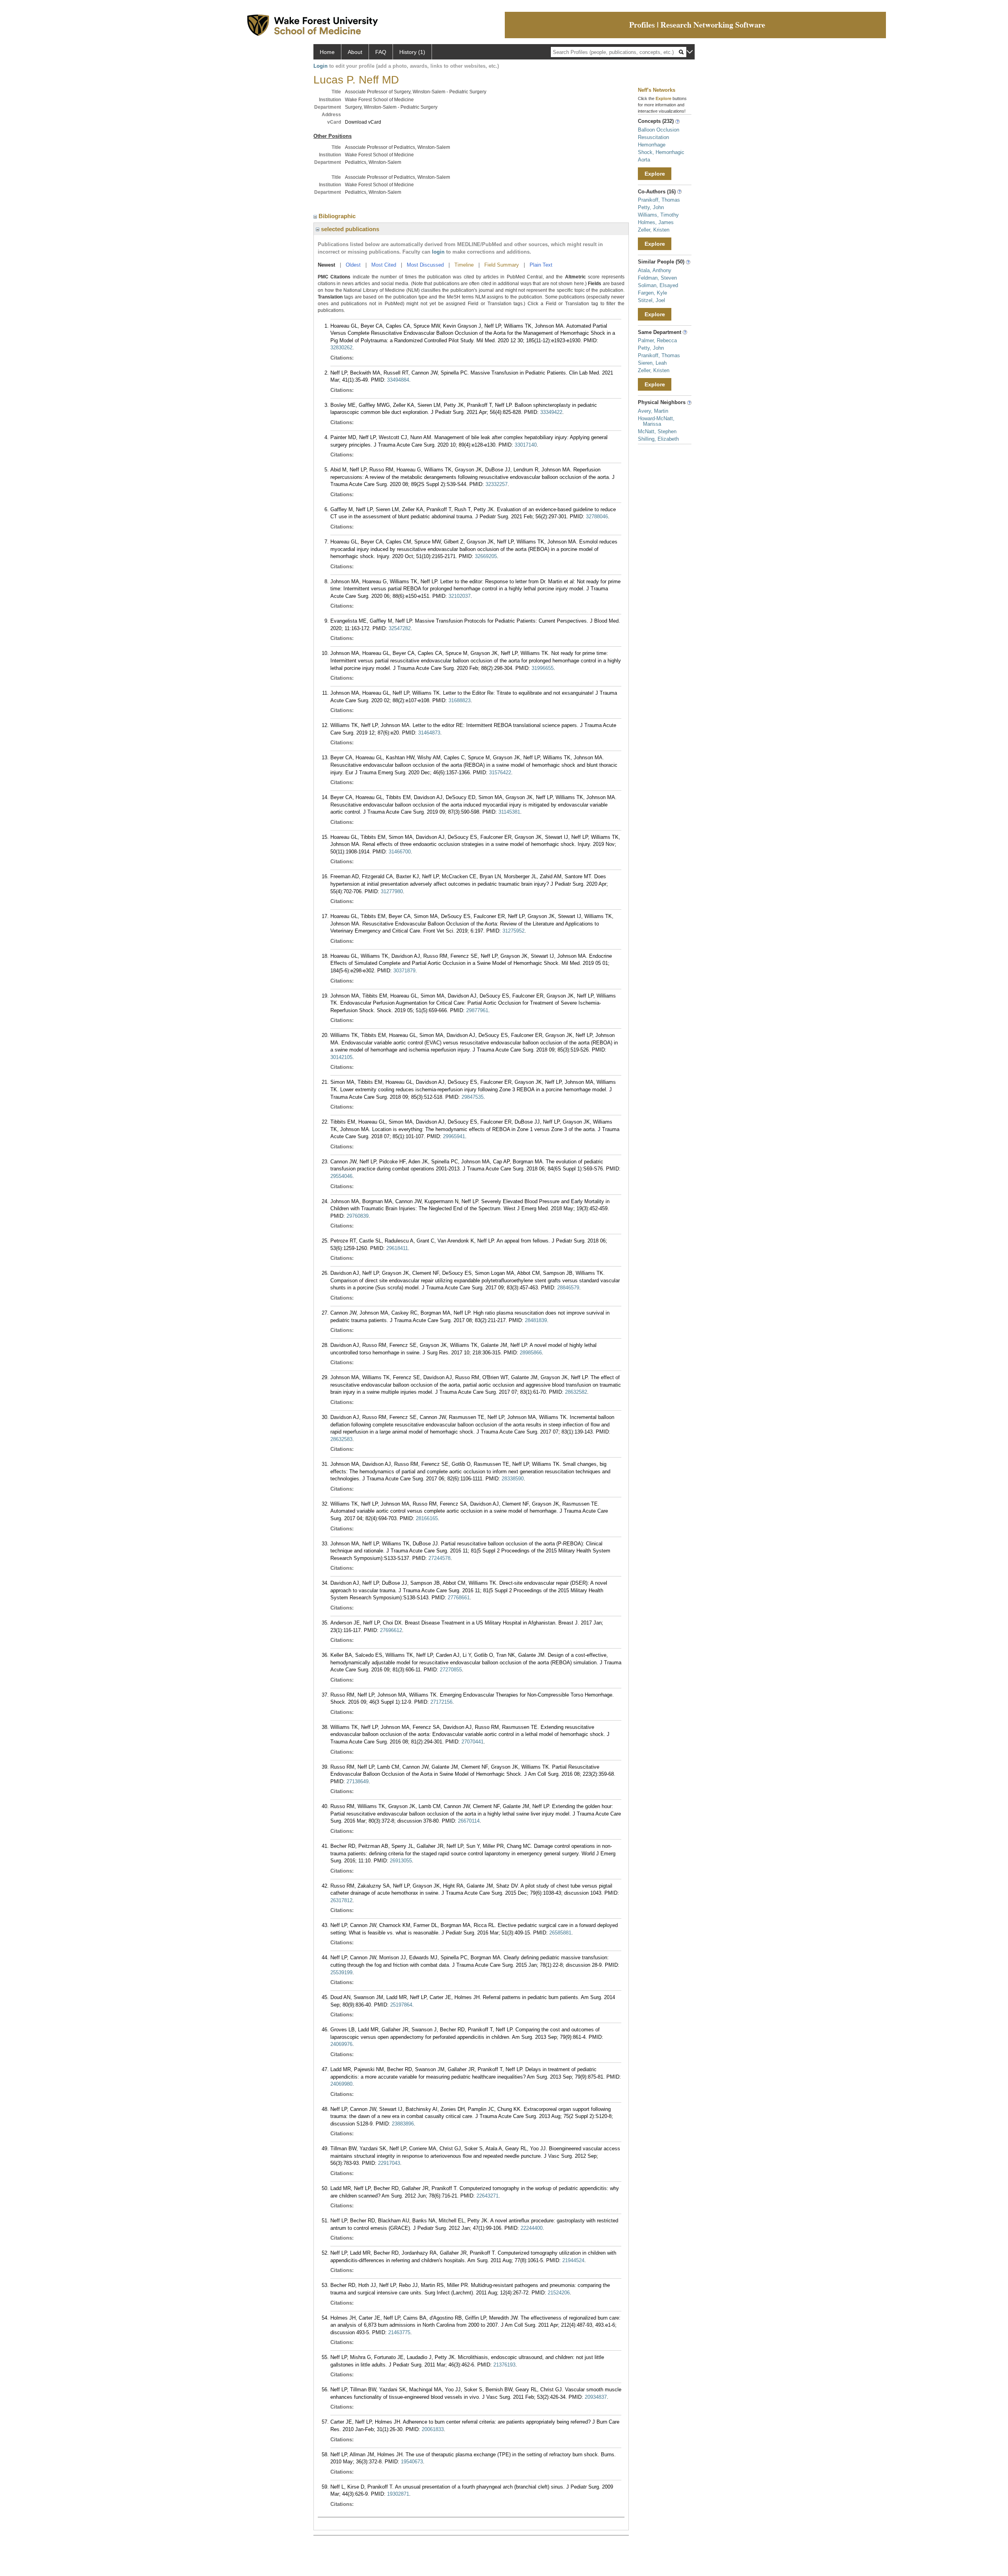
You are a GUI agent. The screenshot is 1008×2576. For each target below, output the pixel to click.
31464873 (429, 733)
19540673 (412, 2462)
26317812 (341, 1900)
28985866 (531, 1353)
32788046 (597, 516)
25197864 (401, 2005)
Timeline (464, 265)
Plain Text (541, 265)
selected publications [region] (349, 229)
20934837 (596, 2397)
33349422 (551, 412)
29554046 (341, 1176)
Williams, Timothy (658, 215)
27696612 (391, 1630)
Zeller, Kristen (654, 230)
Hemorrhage (652, 145)
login (438, 252)
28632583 (341, 1439)
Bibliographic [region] (338, 216)
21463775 (399, 2332)
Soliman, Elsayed (658, 285)
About (355, 52)
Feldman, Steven (657, 278)
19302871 (398, 2494)
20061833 (433, 2429)
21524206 (559, 2293)
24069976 (341, 2044)
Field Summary (502, 265)
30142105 (341, 1057)
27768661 (459, 1598)
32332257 (497, 484)
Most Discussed (425, 265)
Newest (326, 265)
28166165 (427, 1518)
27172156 (441, 1702)
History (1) (412, 52)
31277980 (392, 891)
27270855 (451, 1670)
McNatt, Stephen (657, 431)
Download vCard (363, 122)
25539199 (341, 1972)
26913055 (401, 1861)
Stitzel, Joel (651, 300)
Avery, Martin (653, 411)
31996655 (543, 668)
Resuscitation (653, 137)
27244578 (439, 1558)
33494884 (398, 380)
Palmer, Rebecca (657, 340)
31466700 (400, 852)
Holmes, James (656, 222)
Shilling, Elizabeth (658, 439)
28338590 (513, 1479)
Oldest (353, 265)
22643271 (487, 2196)
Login (321, 66)
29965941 (454, 1136)
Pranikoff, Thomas (659, 200)
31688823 (460, 700)
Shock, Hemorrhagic (661, 152)
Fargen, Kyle (652, 293)
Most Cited (384, 265)
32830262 (341, 348)
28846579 (568, 1288)
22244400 (532, 2228)
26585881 (560, 1933)
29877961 (477, 1010)
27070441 (472, 1742)
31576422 (500, 772)
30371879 (404, 971)
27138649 (358, 1781)
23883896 (403, 2124)
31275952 (513, 931)
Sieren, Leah (652, 363)
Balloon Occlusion (659, 130)
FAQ (381, 52)
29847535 (472, 1097)
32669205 (486, 556)
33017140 (526, 445)
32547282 (400, 628)
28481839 (536, 1320)
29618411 (397, 1248)
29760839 (358, 1216)
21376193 (504, 2365)
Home (327, 52)
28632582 (576, 1392)
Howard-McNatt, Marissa (656, 421)
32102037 (460, 596)
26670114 (469, 1821)
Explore (655, 174)
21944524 (573, 2260)
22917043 (389, 2163)
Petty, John (651, 207)
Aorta (644, 160)
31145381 (509, 812)
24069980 (341, 2084)
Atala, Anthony (655, 270)
